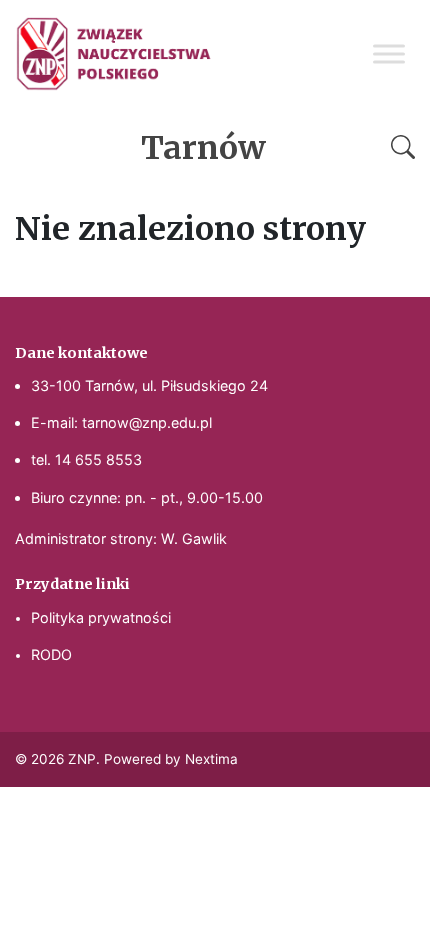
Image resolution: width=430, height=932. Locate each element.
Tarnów (203, 148)
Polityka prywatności (101, 617)
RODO (51, 654)
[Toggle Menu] (389, 53)
